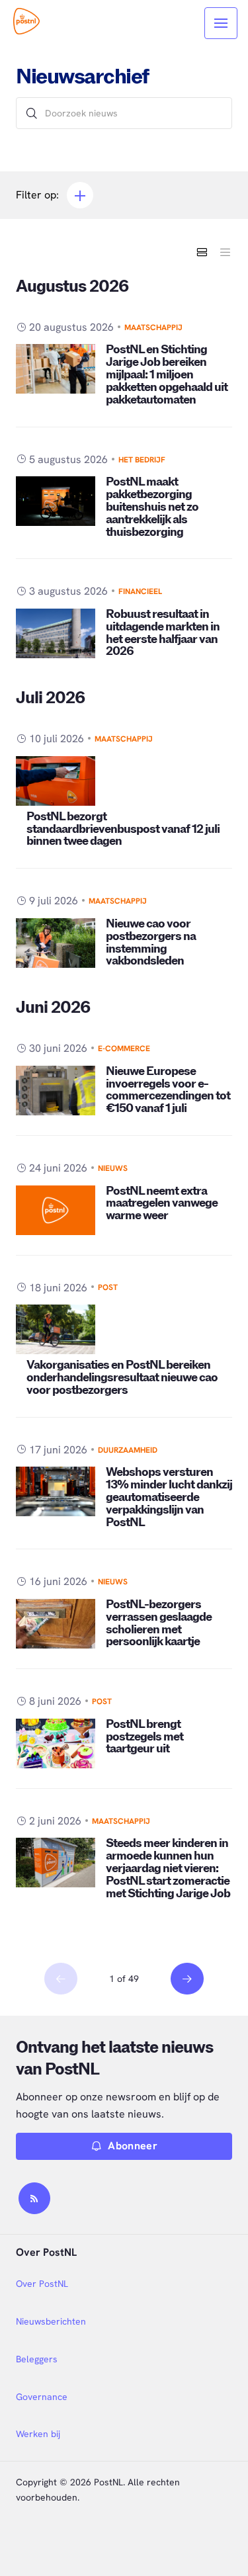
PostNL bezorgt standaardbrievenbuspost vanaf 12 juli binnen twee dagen (123, 829)
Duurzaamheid (128, 1450)
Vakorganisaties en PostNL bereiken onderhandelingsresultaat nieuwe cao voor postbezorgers (122, 1378)
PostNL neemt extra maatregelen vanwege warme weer (162, 1204)
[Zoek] (32, 113)
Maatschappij (153, 327)
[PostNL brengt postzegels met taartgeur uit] (56, 1743)
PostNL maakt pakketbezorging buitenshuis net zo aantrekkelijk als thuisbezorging (152, 507)
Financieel (140, 591)
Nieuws (113, 1168)
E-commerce (124, 1049)
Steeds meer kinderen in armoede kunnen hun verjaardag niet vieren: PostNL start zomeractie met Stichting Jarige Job (168, 1868)
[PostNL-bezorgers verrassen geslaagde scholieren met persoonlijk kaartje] (56, 1624)
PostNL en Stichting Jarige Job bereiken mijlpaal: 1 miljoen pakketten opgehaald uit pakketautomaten (167, 375)
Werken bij (38, 2434)
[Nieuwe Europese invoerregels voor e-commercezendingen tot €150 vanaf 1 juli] (56, 1091)
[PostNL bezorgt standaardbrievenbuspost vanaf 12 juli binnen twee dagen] (56, 781)
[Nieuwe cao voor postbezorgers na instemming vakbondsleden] (56, 943)
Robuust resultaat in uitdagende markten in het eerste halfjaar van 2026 (163, 633)
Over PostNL (42, 2284)
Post (108, 1287)
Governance (42, 2397)
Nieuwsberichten (51, 2321)
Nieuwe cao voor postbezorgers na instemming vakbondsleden (151, 943)
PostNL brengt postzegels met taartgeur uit (145, 1737)
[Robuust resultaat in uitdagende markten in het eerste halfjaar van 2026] (56, 633)
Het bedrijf (142, 460)
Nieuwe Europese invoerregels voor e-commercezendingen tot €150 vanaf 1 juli (168, 1090)
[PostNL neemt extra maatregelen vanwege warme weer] (56, 1210)
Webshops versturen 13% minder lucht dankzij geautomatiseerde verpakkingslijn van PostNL (169, 1497)
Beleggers (37, 2359)
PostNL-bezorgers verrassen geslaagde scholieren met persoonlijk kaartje (159, 1623)
